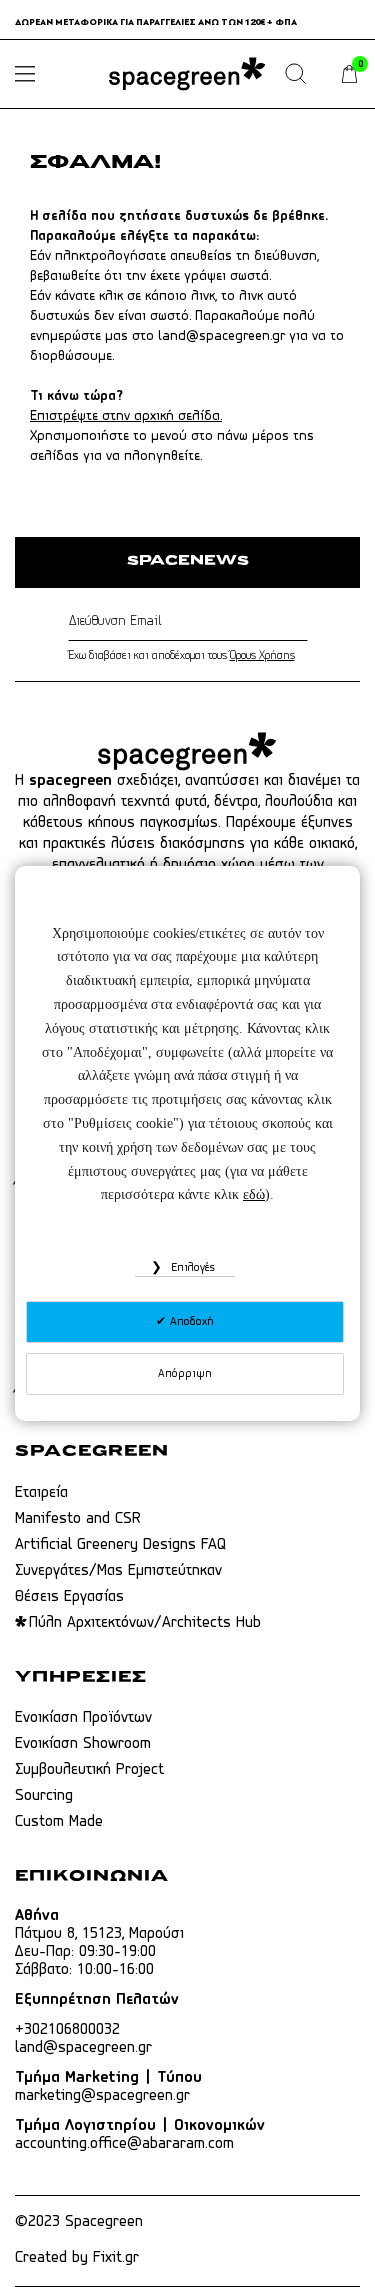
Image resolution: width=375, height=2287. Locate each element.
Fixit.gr (116, 2258)
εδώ (254, 1194)
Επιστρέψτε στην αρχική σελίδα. (126, 416)
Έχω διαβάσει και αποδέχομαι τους (181, 656)
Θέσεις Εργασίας (69, 1597)
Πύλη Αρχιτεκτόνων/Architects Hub (145, 1623)
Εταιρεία (41, 1493)
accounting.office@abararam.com (124, 2144)
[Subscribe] (303, 622)
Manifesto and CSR (78, 1519)
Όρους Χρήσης (262, 656)
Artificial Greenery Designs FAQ (120, 1545)
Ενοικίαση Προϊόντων (83, 1718)
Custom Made (59, 1822)
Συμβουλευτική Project (89, 1770)
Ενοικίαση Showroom (83, 1744)
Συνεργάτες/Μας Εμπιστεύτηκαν (118, 1571)
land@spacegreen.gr (221, 336)
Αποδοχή (190, 1322)
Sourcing (44, 1796)
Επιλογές (191, 1268)
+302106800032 (67, 2030)
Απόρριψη (185, 1374)
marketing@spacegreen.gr (102, 2096)
